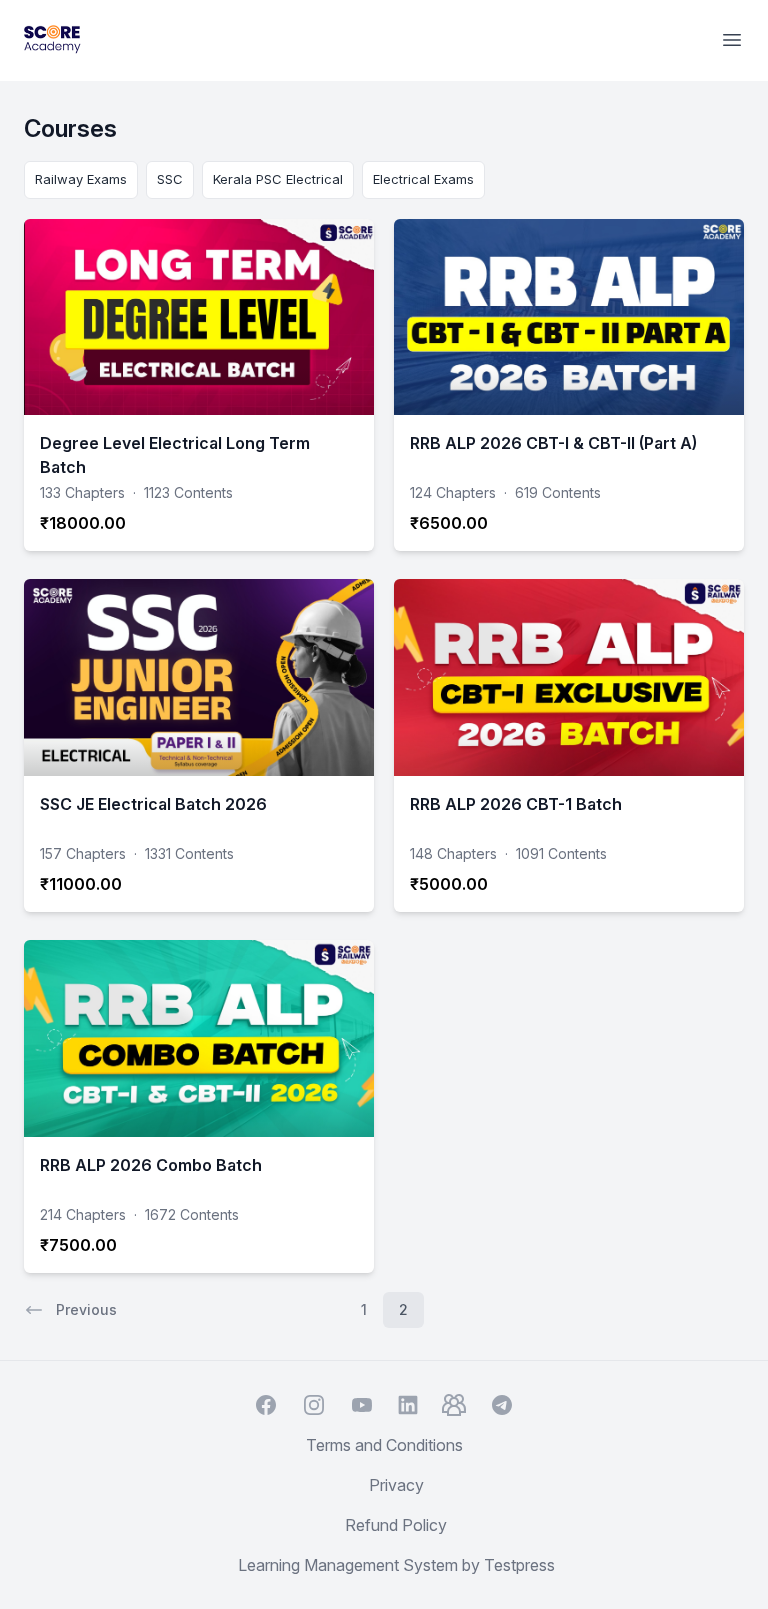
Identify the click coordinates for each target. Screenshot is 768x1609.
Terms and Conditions (384, 1445)
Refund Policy (396, 1525)
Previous (86, 1309)
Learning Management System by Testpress (396, 1565)
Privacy (396, 1485)
